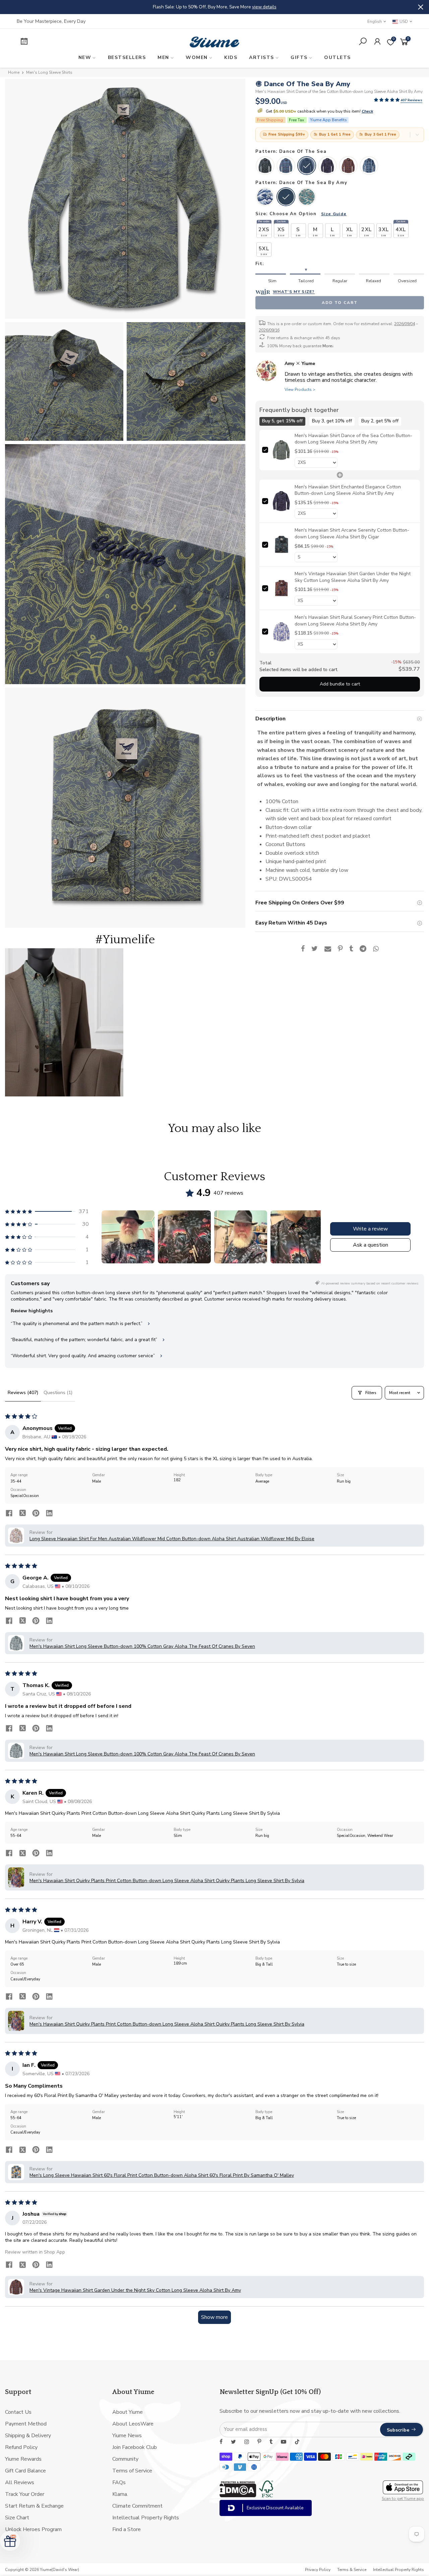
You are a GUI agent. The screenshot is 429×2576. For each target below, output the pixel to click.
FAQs (119, 2482)
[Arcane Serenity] (265, 166)
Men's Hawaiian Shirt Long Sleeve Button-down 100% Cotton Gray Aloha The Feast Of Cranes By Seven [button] (142, 1646)
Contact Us (18, 2412)
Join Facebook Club (135, 2447)
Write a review (370, 1229)
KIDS (231, 57)
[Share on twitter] (22, 1514)
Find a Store (127, 2529)
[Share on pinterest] (36, 1514)
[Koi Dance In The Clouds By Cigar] (307, 197)
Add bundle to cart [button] (340, 684)
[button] (387, 100)
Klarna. (120, 2494)
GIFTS (299, 57)
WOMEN (197, 57)
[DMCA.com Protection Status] (238, 2496)
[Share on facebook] (9, 1514)
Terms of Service (132, 2471)
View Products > (300, 390)
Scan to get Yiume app (403, 2499)
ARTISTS (262, 57)
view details (292, 7)
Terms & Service (352, 2570)
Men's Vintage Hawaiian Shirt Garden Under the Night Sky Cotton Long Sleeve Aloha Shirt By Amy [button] (135, 2290)
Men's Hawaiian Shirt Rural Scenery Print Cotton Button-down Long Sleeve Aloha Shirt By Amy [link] (355, 621)
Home (14, 72)
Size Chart (17, 2518)
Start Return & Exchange (34, 2506)
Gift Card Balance (25, 2471)
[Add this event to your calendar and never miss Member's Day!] (63, 42)
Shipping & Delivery (28, 2436)
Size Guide (334, 214)
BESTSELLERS (127, 57)
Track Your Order (25, 2494)
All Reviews (20, 2482)
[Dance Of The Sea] (307, 166)
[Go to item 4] (297, 1237)
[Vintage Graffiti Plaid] (369, 166)
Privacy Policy (318, 2570)
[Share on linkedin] (49, 1514)
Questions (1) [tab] (58, 1393)
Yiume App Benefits (328, 120)
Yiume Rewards (23, 2459)
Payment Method (26, 2424)
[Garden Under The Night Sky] (348, 166)
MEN (163, 57)
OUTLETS (338, 57)
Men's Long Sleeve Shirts (49, 72)
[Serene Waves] (286, 166)
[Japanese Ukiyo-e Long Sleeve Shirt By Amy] (265, 197)
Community (125, 2459)
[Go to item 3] (241, 1237)
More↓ (328, 346)
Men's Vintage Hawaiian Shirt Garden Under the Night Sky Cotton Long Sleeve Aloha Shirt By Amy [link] (353, 577)
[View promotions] (417, 135)
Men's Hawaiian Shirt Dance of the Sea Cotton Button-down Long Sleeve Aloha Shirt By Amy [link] (353, 439)
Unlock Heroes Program (33, 2529)
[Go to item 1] (128, 1237)
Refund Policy (21, 2447)
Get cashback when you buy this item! (319, 111)
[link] (281, 450)
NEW (85, 57)
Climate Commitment (137, 2506)
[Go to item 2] (184, 1237)
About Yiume (128, 2412)
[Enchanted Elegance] (327, 166)
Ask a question (371, 1245)
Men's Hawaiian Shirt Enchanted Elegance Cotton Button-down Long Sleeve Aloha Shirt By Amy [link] (348, 490)
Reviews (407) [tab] (23, 1393)
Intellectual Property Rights (146, 2518)
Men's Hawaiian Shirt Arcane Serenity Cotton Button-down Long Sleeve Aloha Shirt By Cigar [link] (352, 533)
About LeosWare (133, 2424)
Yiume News (127, 2436)
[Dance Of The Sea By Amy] (286, 197)
